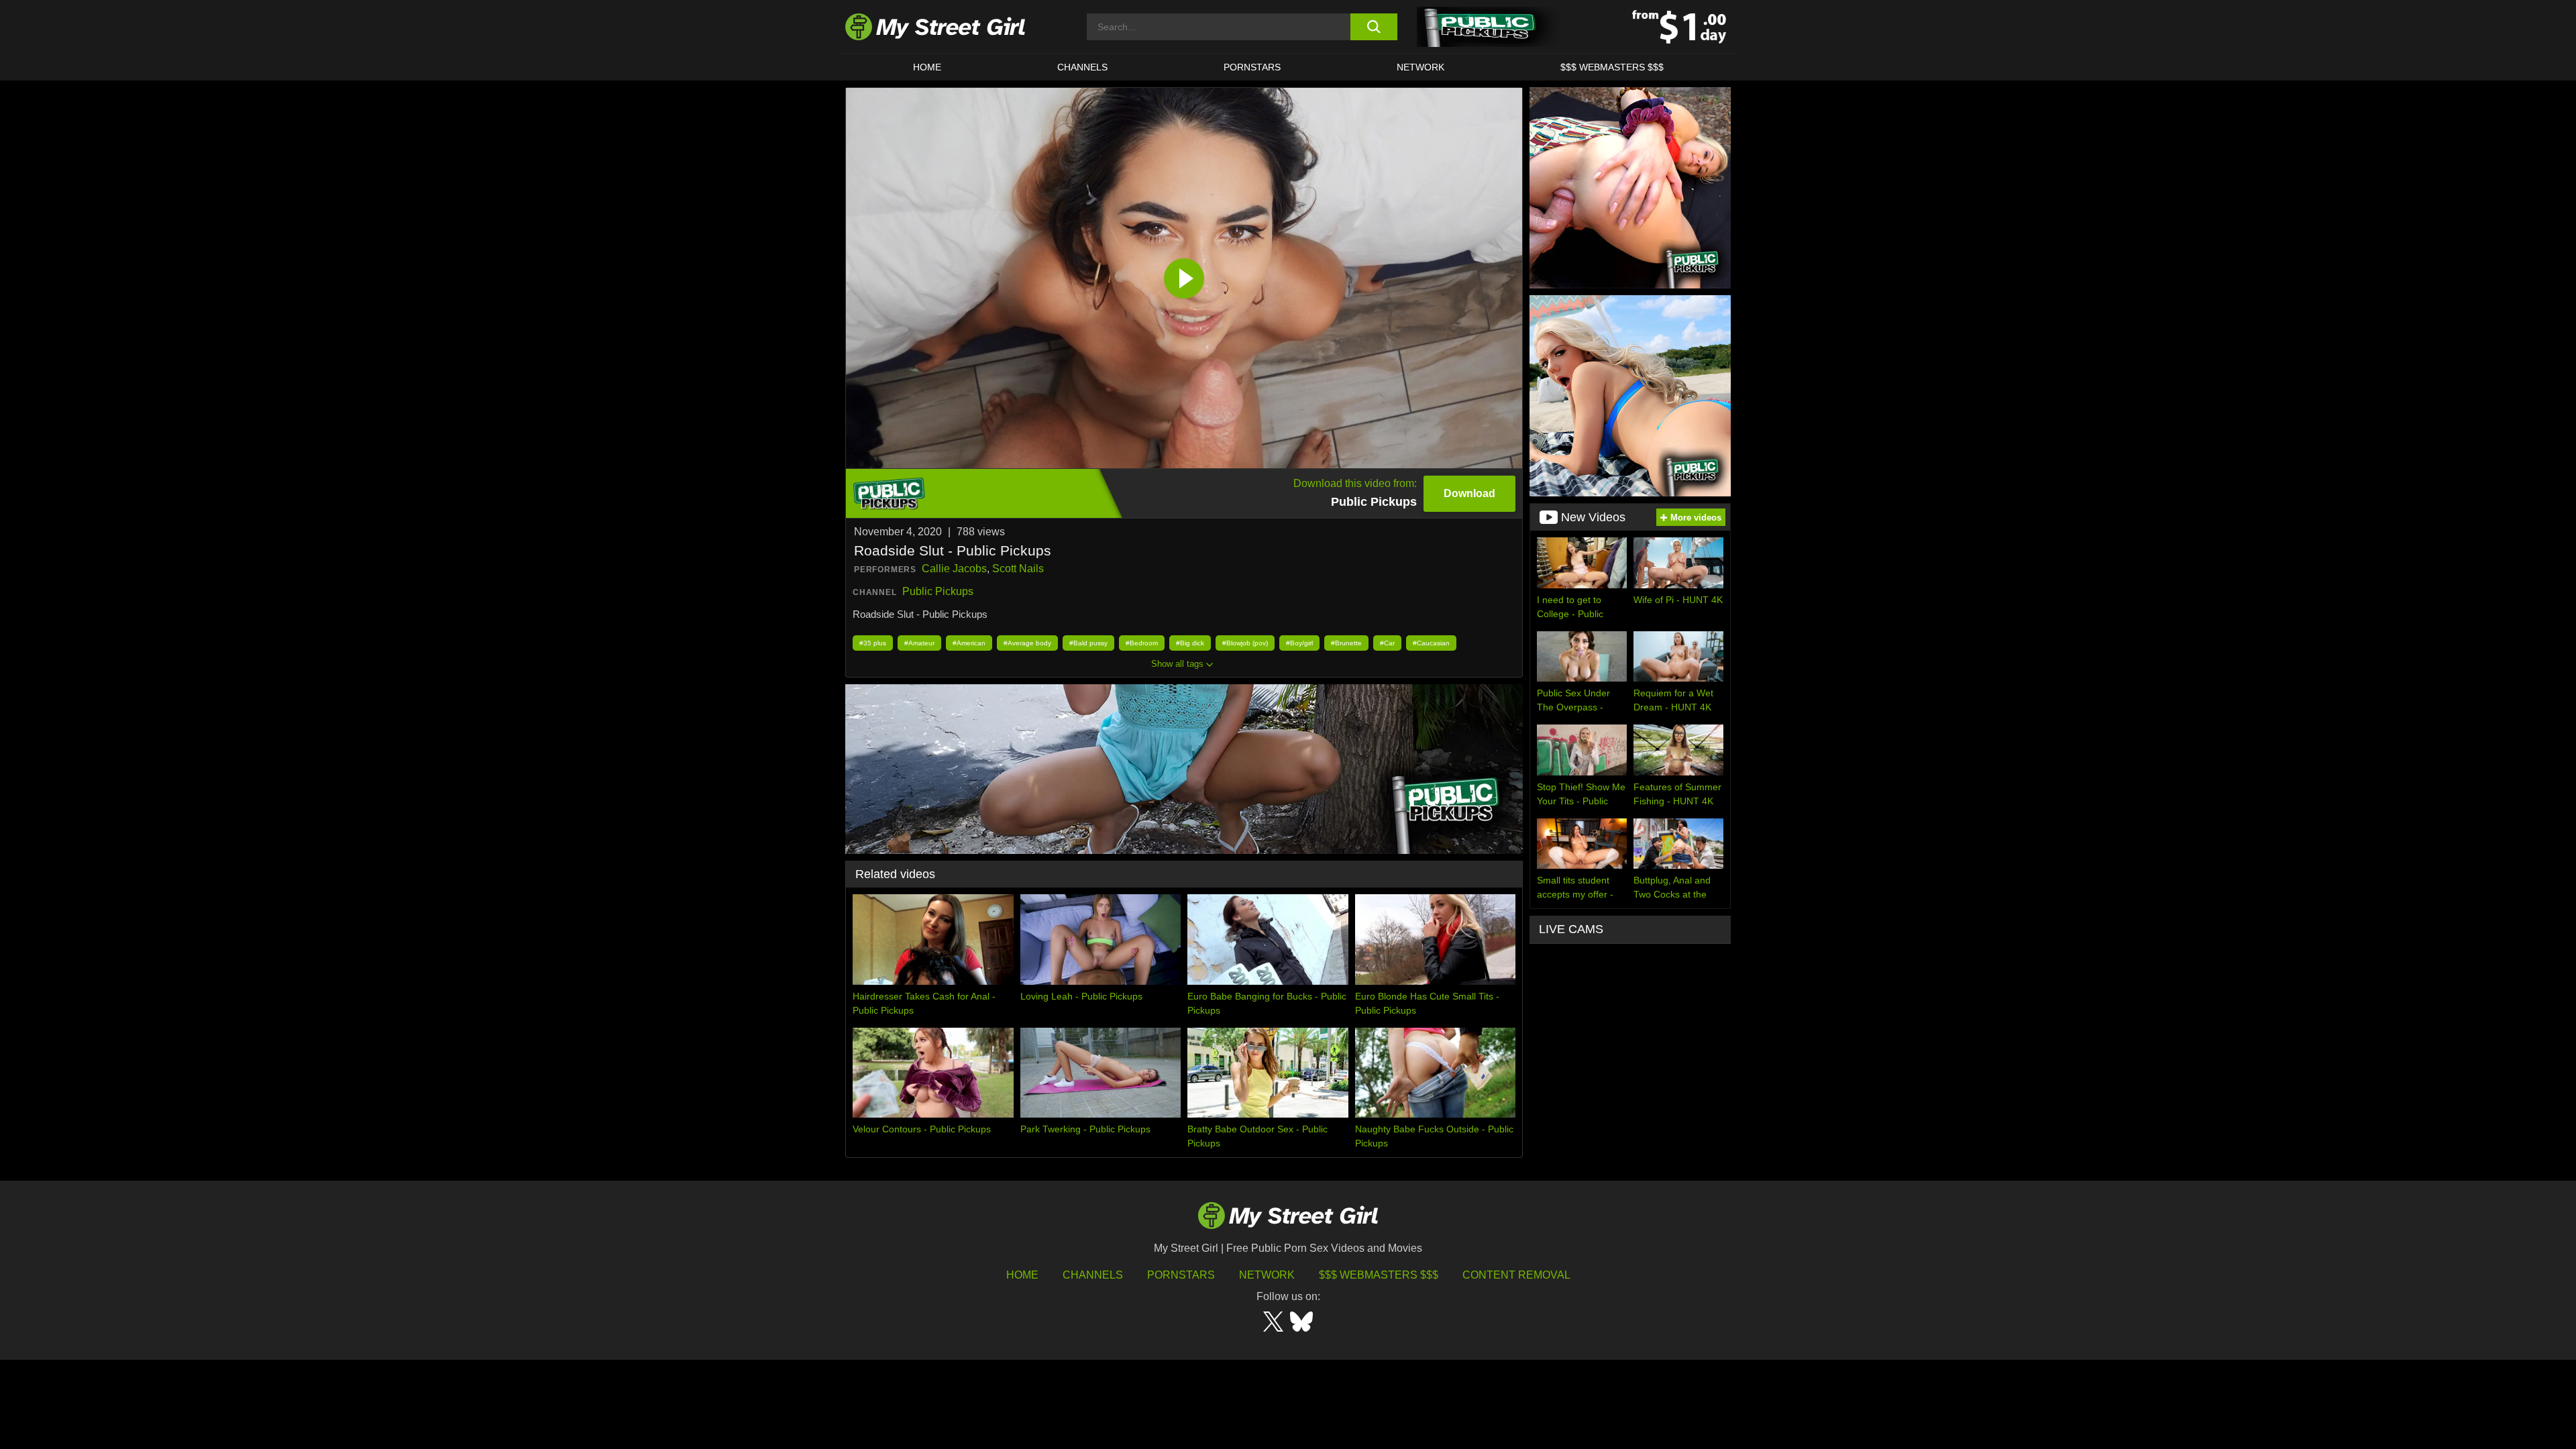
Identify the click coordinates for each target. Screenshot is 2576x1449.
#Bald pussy (1088, 643)
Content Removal (1516, 1275)
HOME (927, 67)
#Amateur (919, 643)
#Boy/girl (1299, 643)
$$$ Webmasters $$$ (1379, 1275)
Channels (1093, 1275)
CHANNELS (1082, 67)
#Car (1387, 643)
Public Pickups (938, 591)
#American (969, 643)
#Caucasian (1431, 643)
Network (1420, 67)
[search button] (1374, 27)
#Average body (1027, 643)
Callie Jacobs (954, 569)
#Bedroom (1142, 643)
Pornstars (1252, 67)
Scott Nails (1018, 569)
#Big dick (1190, 643)
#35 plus (873, 643)
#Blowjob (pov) (1245, 643)
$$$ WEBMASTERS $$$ (1612, 67)
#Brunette (1346, 643)
